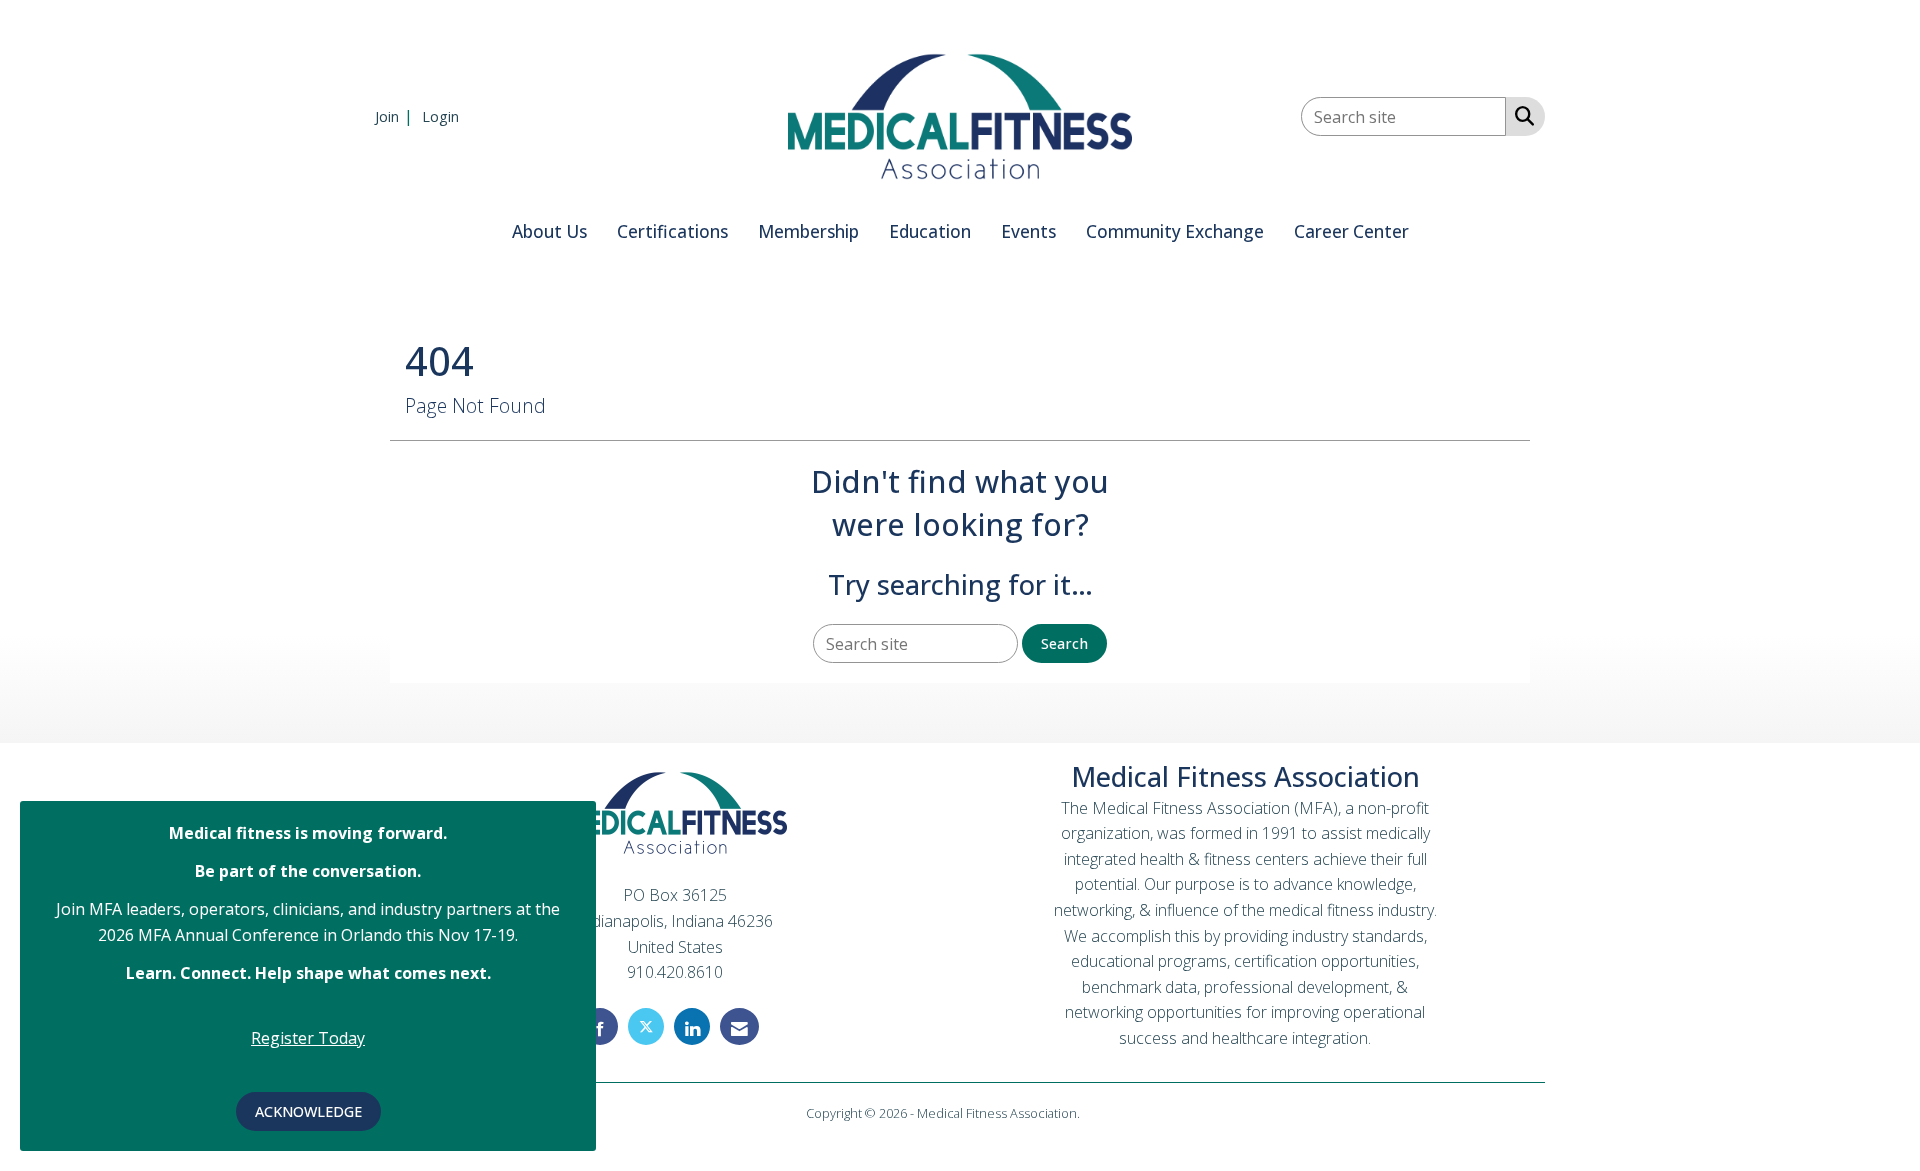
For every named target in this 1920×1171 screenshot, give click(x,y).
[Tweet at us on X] (646, 1026)
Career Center (1351, 231)
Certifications (672, 231)
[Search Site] (1520, 115)
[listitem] (396, 116)
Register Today (308, 1038)
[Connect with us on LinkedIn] (692, 1026)
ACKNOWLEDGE (308, 1111)
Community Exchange (1175, 231)
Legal (1098, 1113)
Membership (808, 231)
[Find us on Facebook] (600, 1026)
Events (1028, 231)
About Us (549, 231)
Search (1064, 643)
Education (930, 231)
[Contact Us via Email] (739, 1026)
